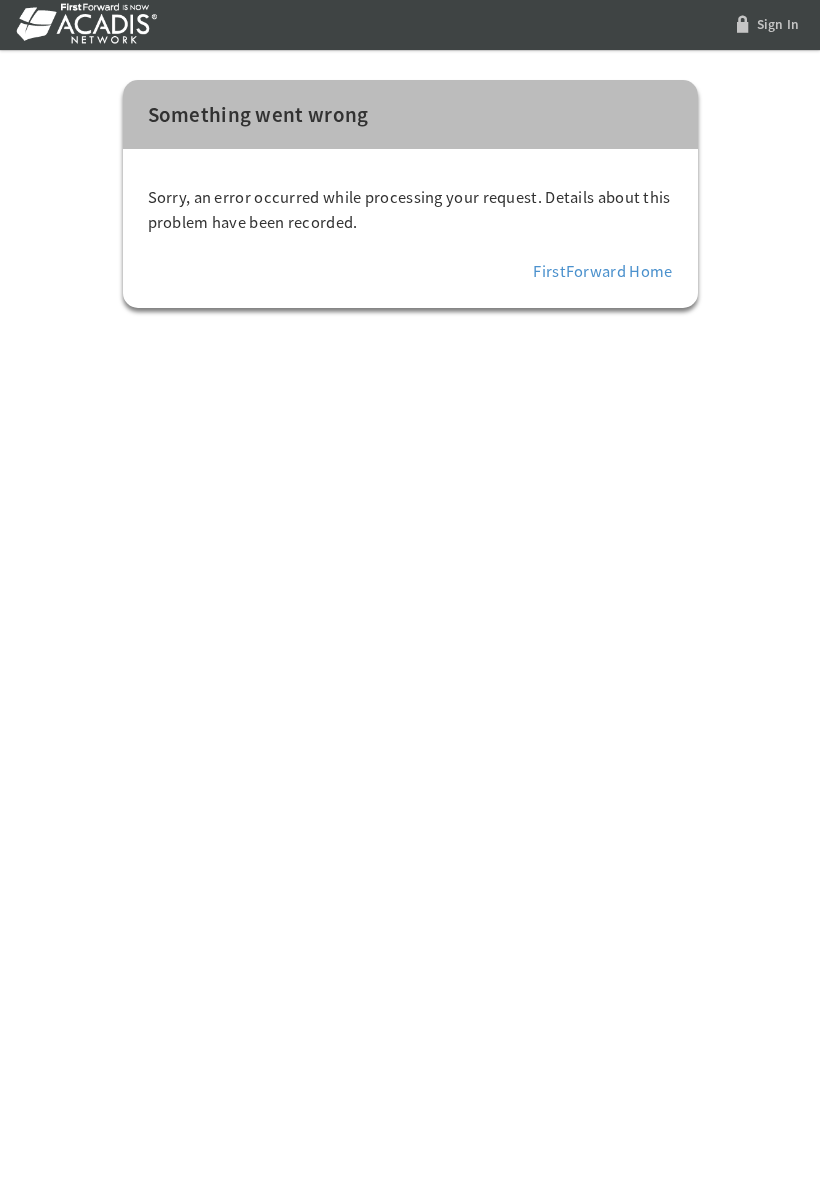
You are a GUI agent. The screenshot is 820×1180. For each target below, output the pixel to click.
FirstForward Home (602, 271)
